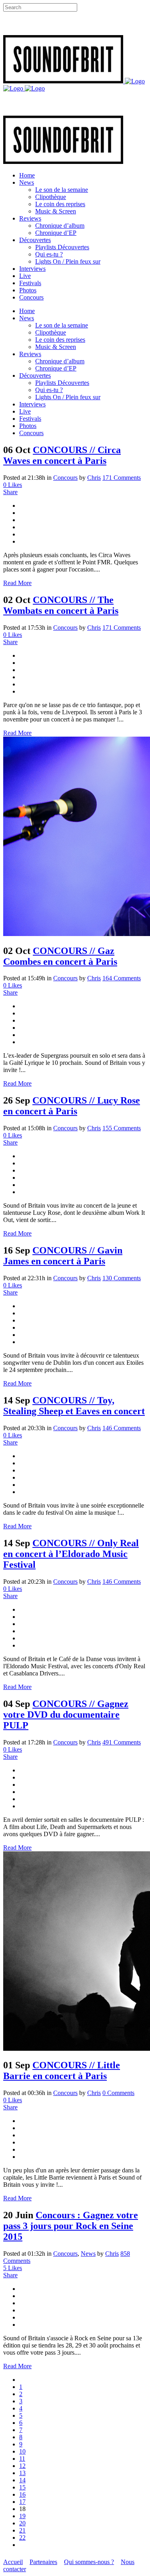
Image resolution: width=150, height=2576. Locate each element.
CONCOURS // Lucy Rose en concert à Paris (72, 1106)
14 (22, 2480)
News (88, 2254)
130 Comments (122, 1278)
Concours (65, 478)
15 (22, 2487)
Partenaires (43, 2562)
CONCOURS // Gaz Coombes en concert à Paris (60, 956)
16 (22, 2494)
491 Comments (122, 1742)
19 (22, 2516)
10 (22, 2451)
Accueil (13, 2562)
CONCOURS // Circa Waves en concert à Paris (62, 455)
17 (22, 2502)
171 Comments (122, 478)
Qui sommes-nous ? (89, 2562)
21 (22, 2530)
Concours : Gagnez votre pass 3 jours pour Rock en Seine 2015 (71, 2226)
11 (22, 2459)
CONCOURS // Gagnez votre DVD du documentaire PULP (66, 1715)
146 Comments (122, 1428)
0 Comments (118, 2093)
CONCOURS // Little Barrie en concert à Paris (62, 2070)
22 (22, 2538)
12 (22, 2466)
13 (22, 2473)
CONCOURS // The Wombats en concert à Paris (61, 605)
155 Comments (122, 1128)
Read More (17, 583)
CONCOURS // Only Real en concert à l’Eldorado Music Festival (71, 1554)
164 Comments (122, 978)
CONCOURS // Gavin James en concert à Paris (63, 1256)
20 (22, 2523)
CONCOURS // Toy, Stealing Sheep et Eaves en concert (74, 1406)
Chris (94, 478)
